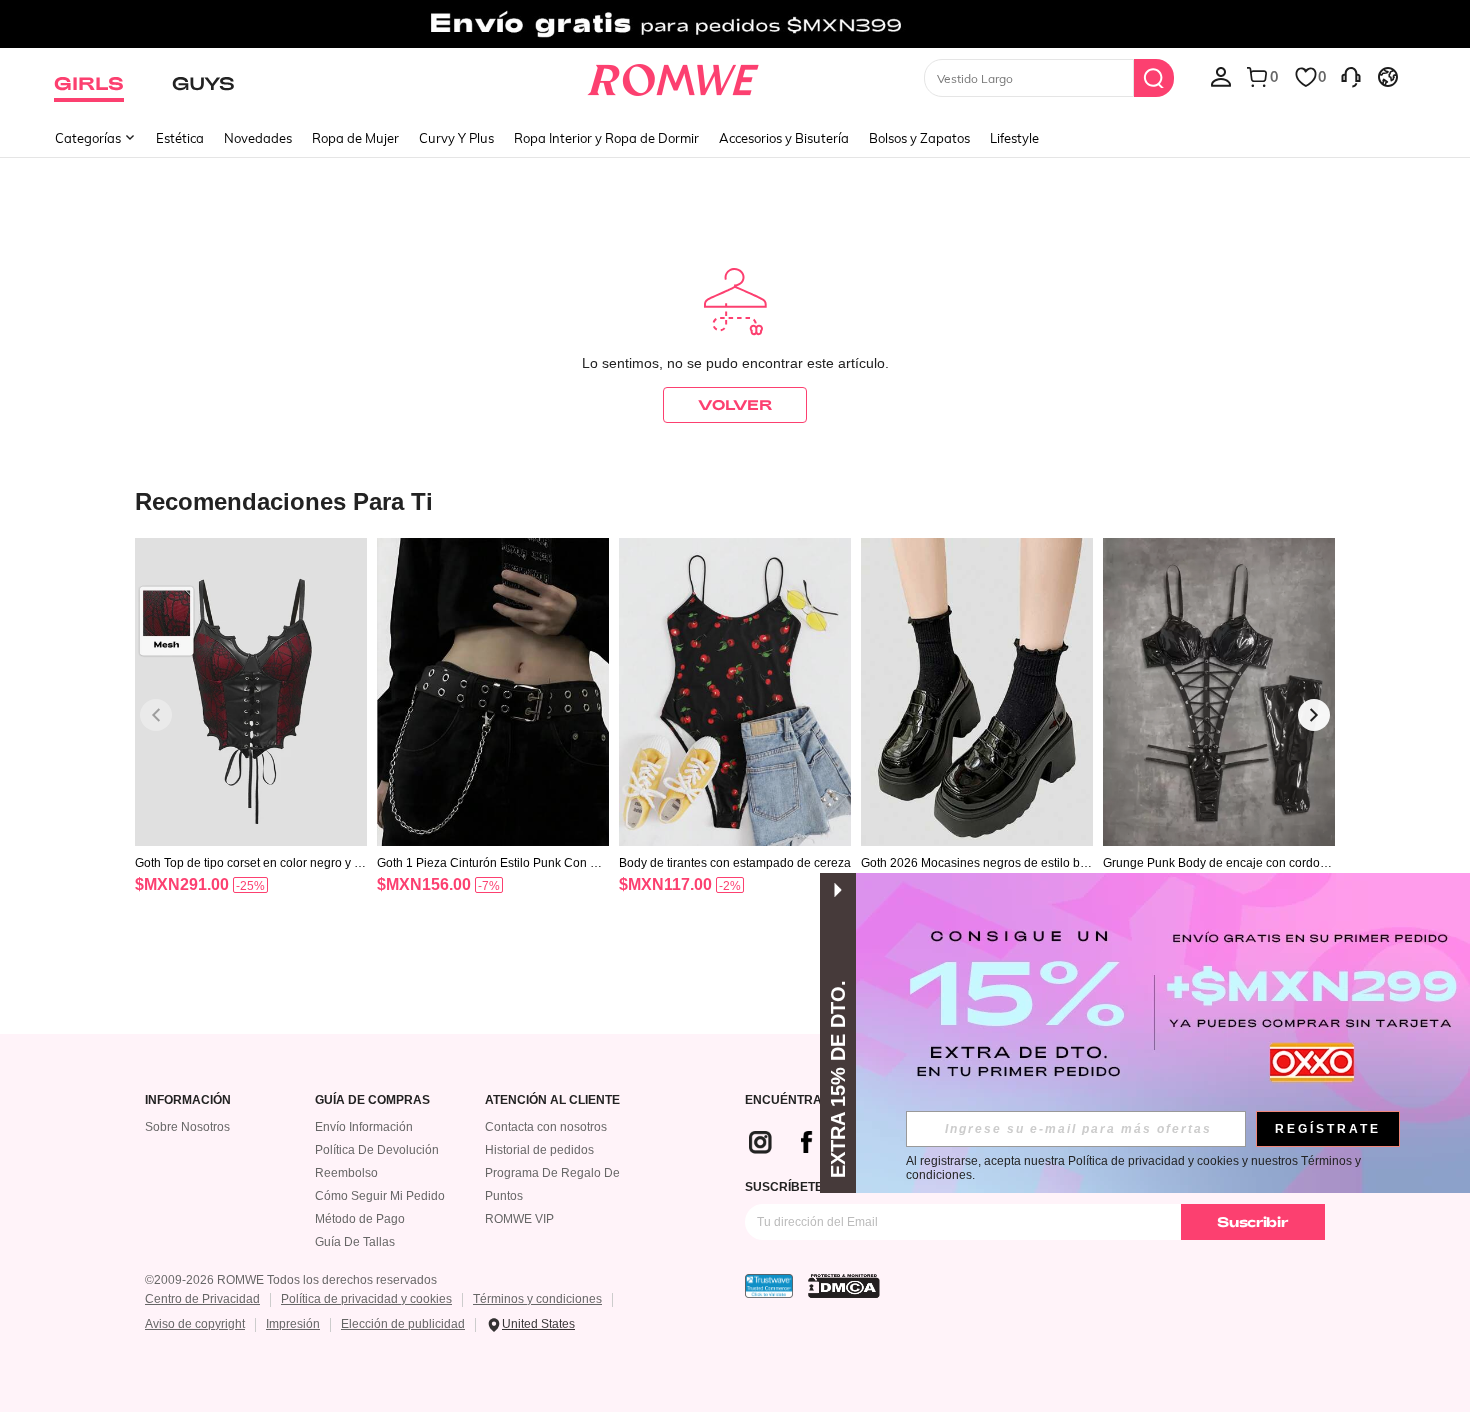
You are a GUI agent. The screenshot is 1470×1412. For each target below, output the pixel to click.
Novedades (258, 138)
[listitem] (251, 741)
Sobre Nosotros (187, 1127)
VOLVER (735, 404)
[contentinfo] (182, 884)
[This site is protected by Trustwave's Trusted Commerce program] (769, 1286)
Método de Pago (360, 1219)
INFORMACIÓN (188, 1100)
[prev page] (156, 715)
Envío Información (364, 1127)
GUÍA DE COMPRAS (372, 1100)
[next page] (1314, 715)
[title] (735, 500)
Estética (180, 138)
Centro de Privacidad (202, 1299)
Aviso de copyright (195, 1324)
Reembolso (346, 1173)
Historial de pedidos (539, 1150)
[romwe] (673, 76)
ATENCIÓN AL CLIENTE (552, 1100)
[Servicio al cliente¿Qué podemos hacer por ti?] (1351, 76)
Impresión (293, 1324)
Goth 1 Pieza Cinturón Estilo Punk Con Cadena (491, 863)
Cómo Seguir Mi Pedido (380, 1196)
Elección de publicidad (403, 1324)
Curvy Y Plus (456, 138)
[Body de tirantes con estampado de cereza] (735, 692)
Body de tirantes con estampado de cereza (735, 863)
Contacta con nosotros (546, 1127)
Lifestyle (1014, 138)
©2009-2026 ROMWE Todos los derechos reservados (291, 1280)
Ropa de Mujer (355, 138)
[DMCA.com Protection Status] (844, 1286)
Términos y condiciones (537, 1299)
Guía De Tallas (355, 1242)
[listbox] (1221, 76)
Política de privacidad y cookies (366, 1299)
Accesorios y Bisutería (784, 138)
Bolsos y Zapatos (919, 138)
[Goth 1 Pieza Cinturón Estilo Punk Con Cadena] (493, 692)
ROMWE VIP (519, 1219)
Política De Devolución (377, 1150)
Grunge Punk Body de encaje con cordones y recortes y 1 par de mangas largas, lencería (1219, 863)
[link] (734, 24)
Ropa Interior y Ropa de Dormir (606, 138)
